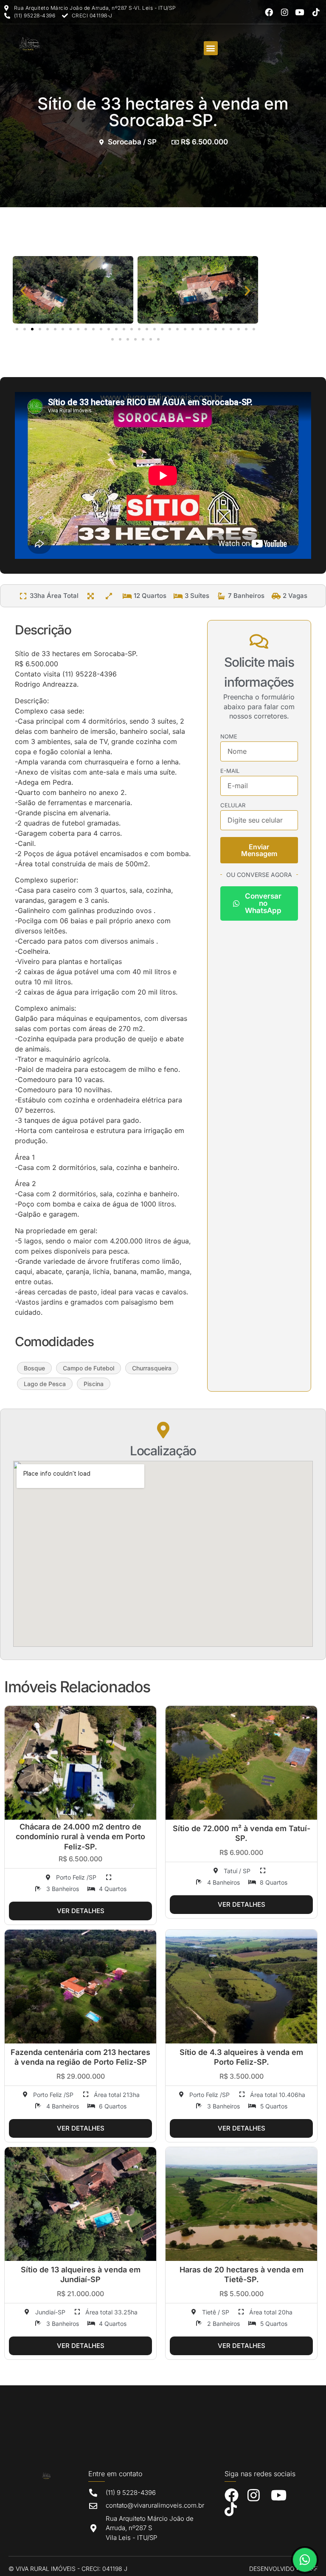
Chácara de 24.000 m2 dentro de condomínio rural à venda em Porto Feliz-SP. (80, 1837)
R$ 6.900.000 (241, 1852)
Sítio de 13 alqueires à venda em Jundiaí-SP (81, 2274)
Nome (229, 737)
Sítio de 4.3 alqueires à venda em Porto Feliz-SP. (241, 2057)
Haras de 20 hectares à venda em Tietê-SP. (242, 2274)
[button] (211, 48)
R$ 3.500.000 (242, 2076)
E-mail (230, 771)
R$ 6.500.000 (80, 1859)
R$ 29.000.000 (81, 2076)
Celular (233, 806)
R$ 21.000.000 (80, 2294)
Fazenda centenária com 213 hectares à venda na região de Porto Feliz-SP (80, 2057)
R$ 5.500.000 (242, 2294)
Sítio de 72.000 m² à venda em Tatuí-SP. (242, 1833)
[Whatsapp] (305, 2560)
